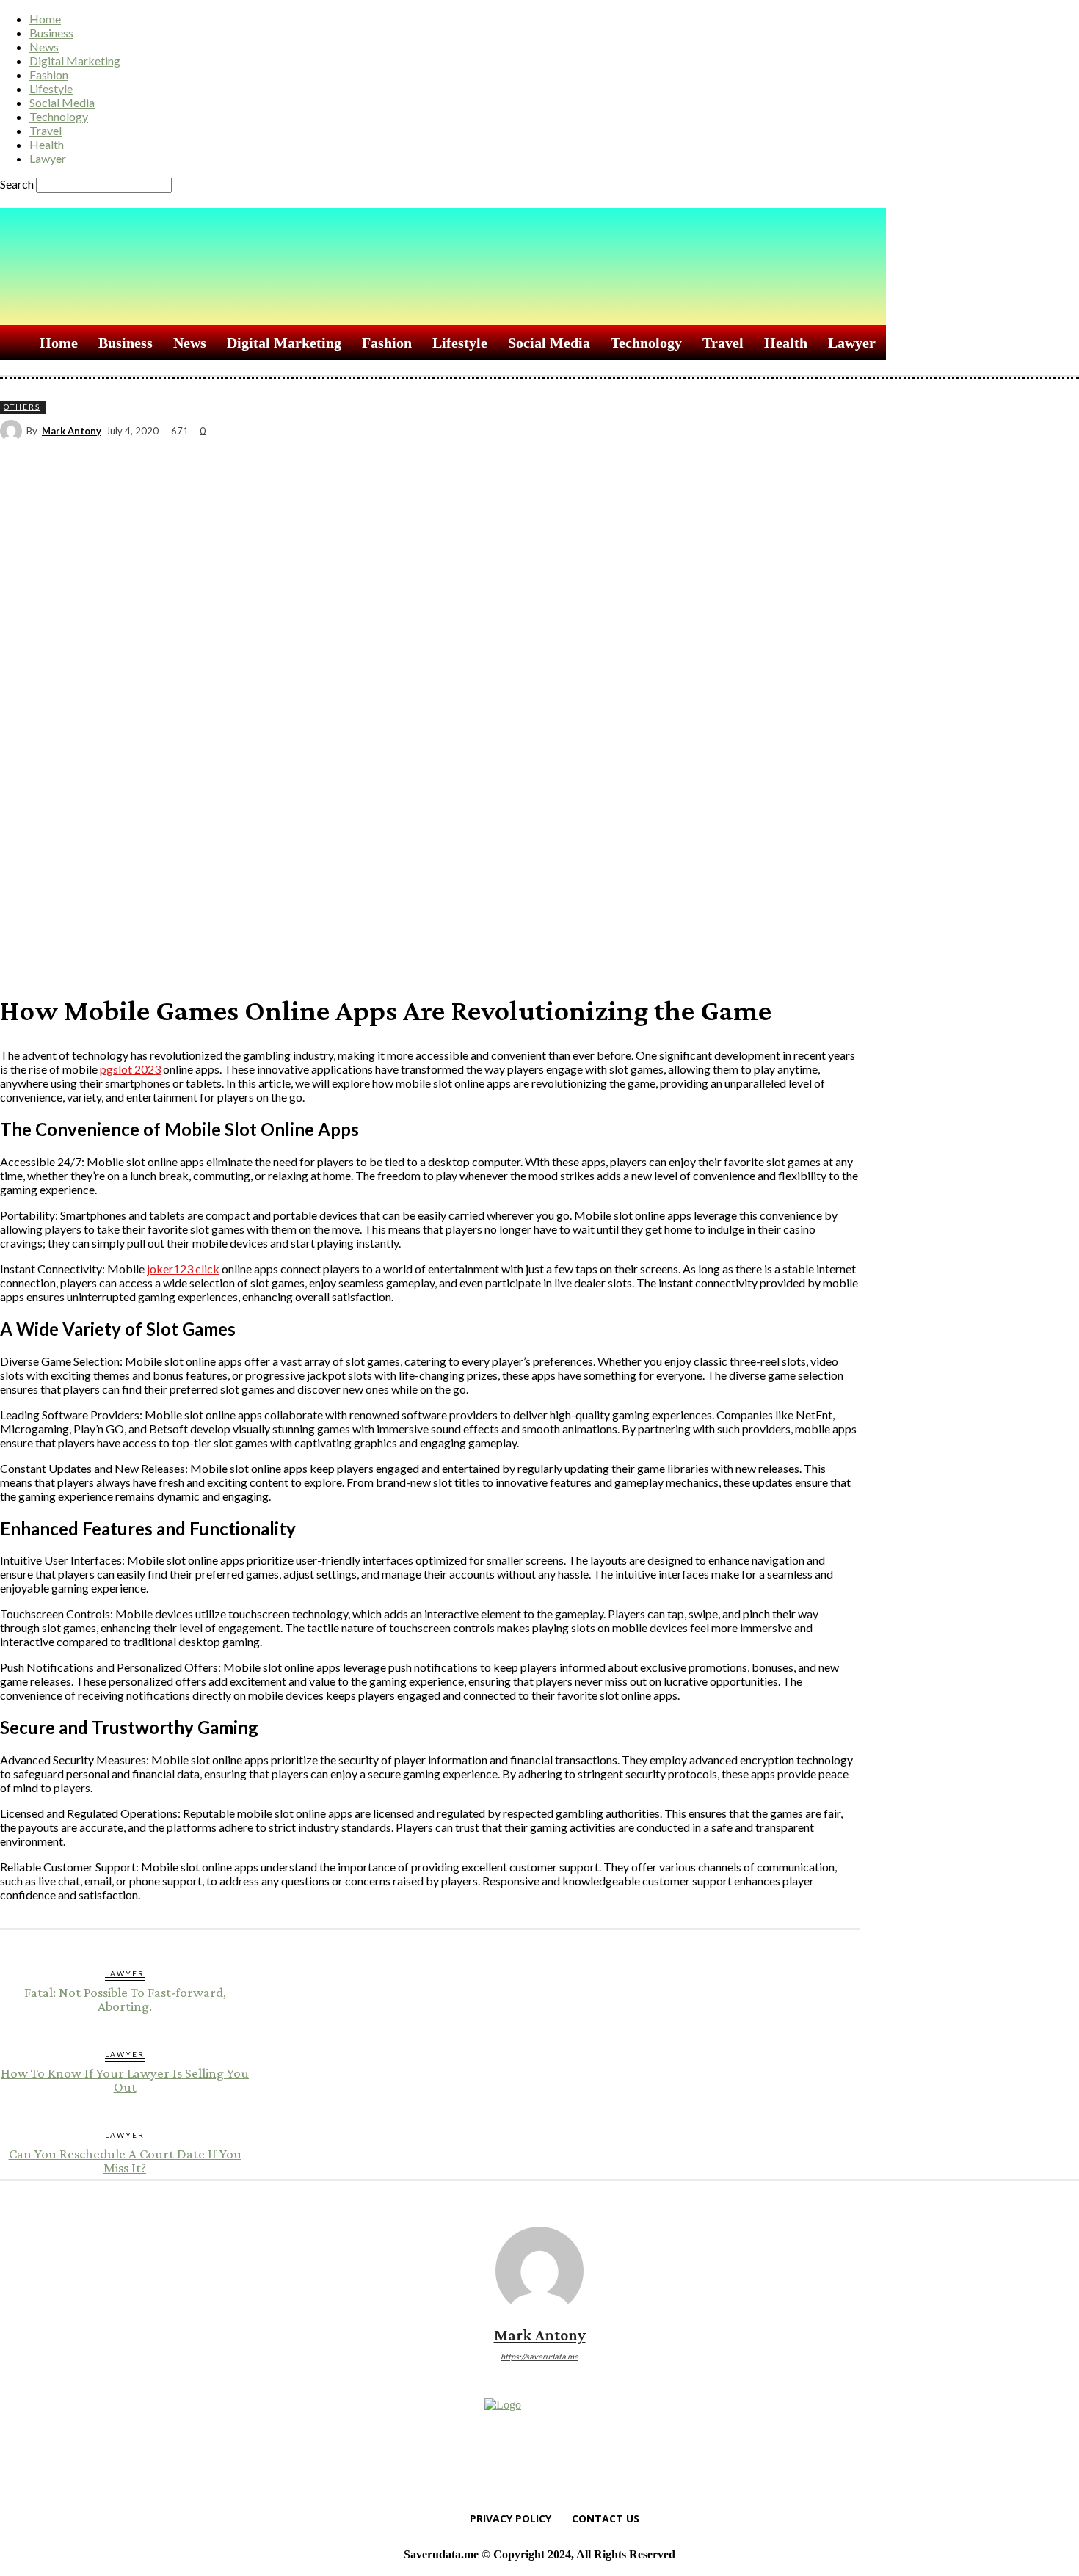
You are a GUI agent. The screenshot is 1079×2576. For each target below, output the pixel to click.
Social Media (62, 102)
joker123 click (183, 1269)
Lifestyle (51, 88)
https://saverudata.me (539, 2356)
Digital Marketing (75, 61)
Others (22, 407)
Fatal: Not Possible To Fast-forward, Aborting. (125, 1999)
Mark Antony (72, 431)
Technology (59, 116)
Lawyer (48, 158)
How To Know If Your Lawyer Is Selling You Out (125, 2080)
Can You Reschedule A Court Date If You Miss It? (125, 2161)
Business (51, 33)
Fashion (49, 74)
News (44, 47)
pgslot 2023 (130, 1069)
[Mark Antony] (13, 431)
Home (45, 19)
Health (47, 144)
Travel (46, 130)
